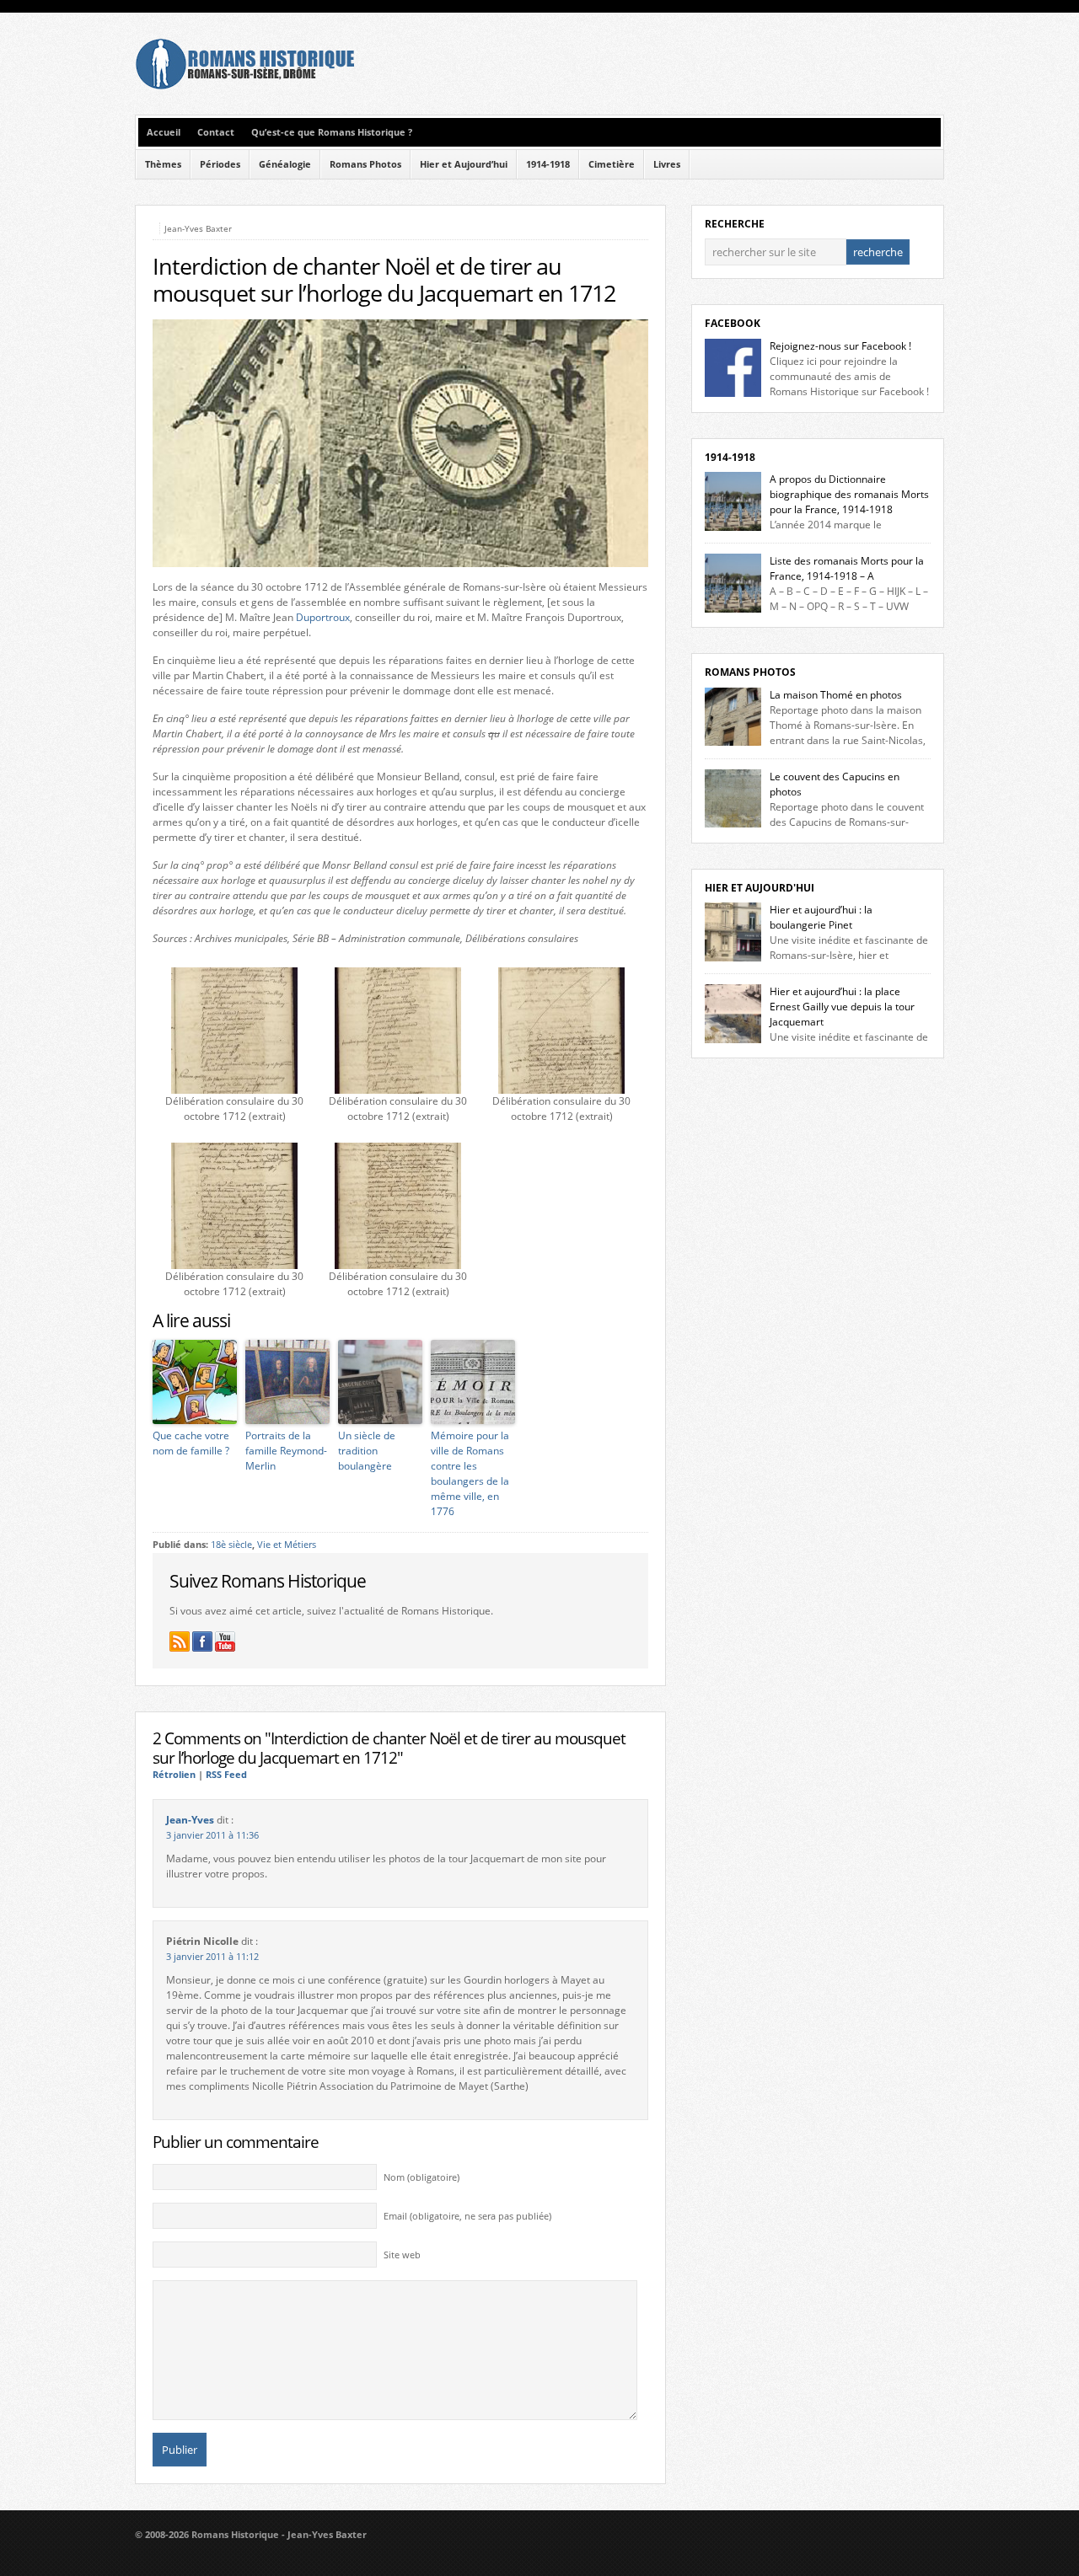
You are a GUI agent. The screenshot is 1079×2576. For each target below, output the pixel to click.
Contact (216, 132)
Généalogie (285, 164)
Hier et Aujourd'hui (760, 888)
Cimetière (612, 164)
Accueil (164, 132)
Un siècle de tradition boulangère (367, 1451)
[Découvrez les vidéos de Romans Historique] (225, 1641)
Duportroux (323, 617)
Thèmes (163, 164)
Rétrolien (174, 1775)
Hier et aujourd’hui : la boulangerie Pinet (821, 917)
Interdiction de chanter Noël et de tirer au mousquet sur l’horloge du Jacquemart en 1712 (384, 280)
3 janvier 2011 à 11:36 (212, 1835)
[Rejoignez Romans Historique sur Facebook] (202, 1641)
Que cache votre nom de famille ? (191, 1443)
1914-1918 (548, 164)
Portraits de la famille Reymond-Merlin (286, 1451)
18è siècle (231, 1545)
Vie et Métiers (287, 1545)
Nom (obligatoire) (421, 2177)
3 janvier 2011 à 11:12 (212, 1957)
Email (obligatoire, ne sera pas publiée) (467, 2216)
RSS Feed (226, 1775)
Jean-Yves (190, 1820)
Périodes (220, 164)
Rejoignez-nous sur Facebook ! (840, 346)
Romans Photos (365, 164)
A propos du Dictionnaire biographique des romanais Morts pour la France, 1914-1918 (849, 494)
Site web (402, 2255)
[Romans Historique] (244, 86)
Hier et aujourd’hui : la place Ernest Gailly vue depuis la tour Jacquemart (842, 1007)
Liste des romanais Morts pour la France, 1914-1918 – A (847, 568)
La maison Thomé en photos (836, 695)
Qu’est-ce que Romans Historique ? (332, 132)
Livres (667, 164)
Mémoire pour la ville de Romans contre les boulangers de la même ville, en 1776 (470, 1473)
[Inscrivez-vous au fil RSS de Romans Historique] (180, 1641)
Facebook (733, 323)
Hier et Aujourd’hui (464, 164)
